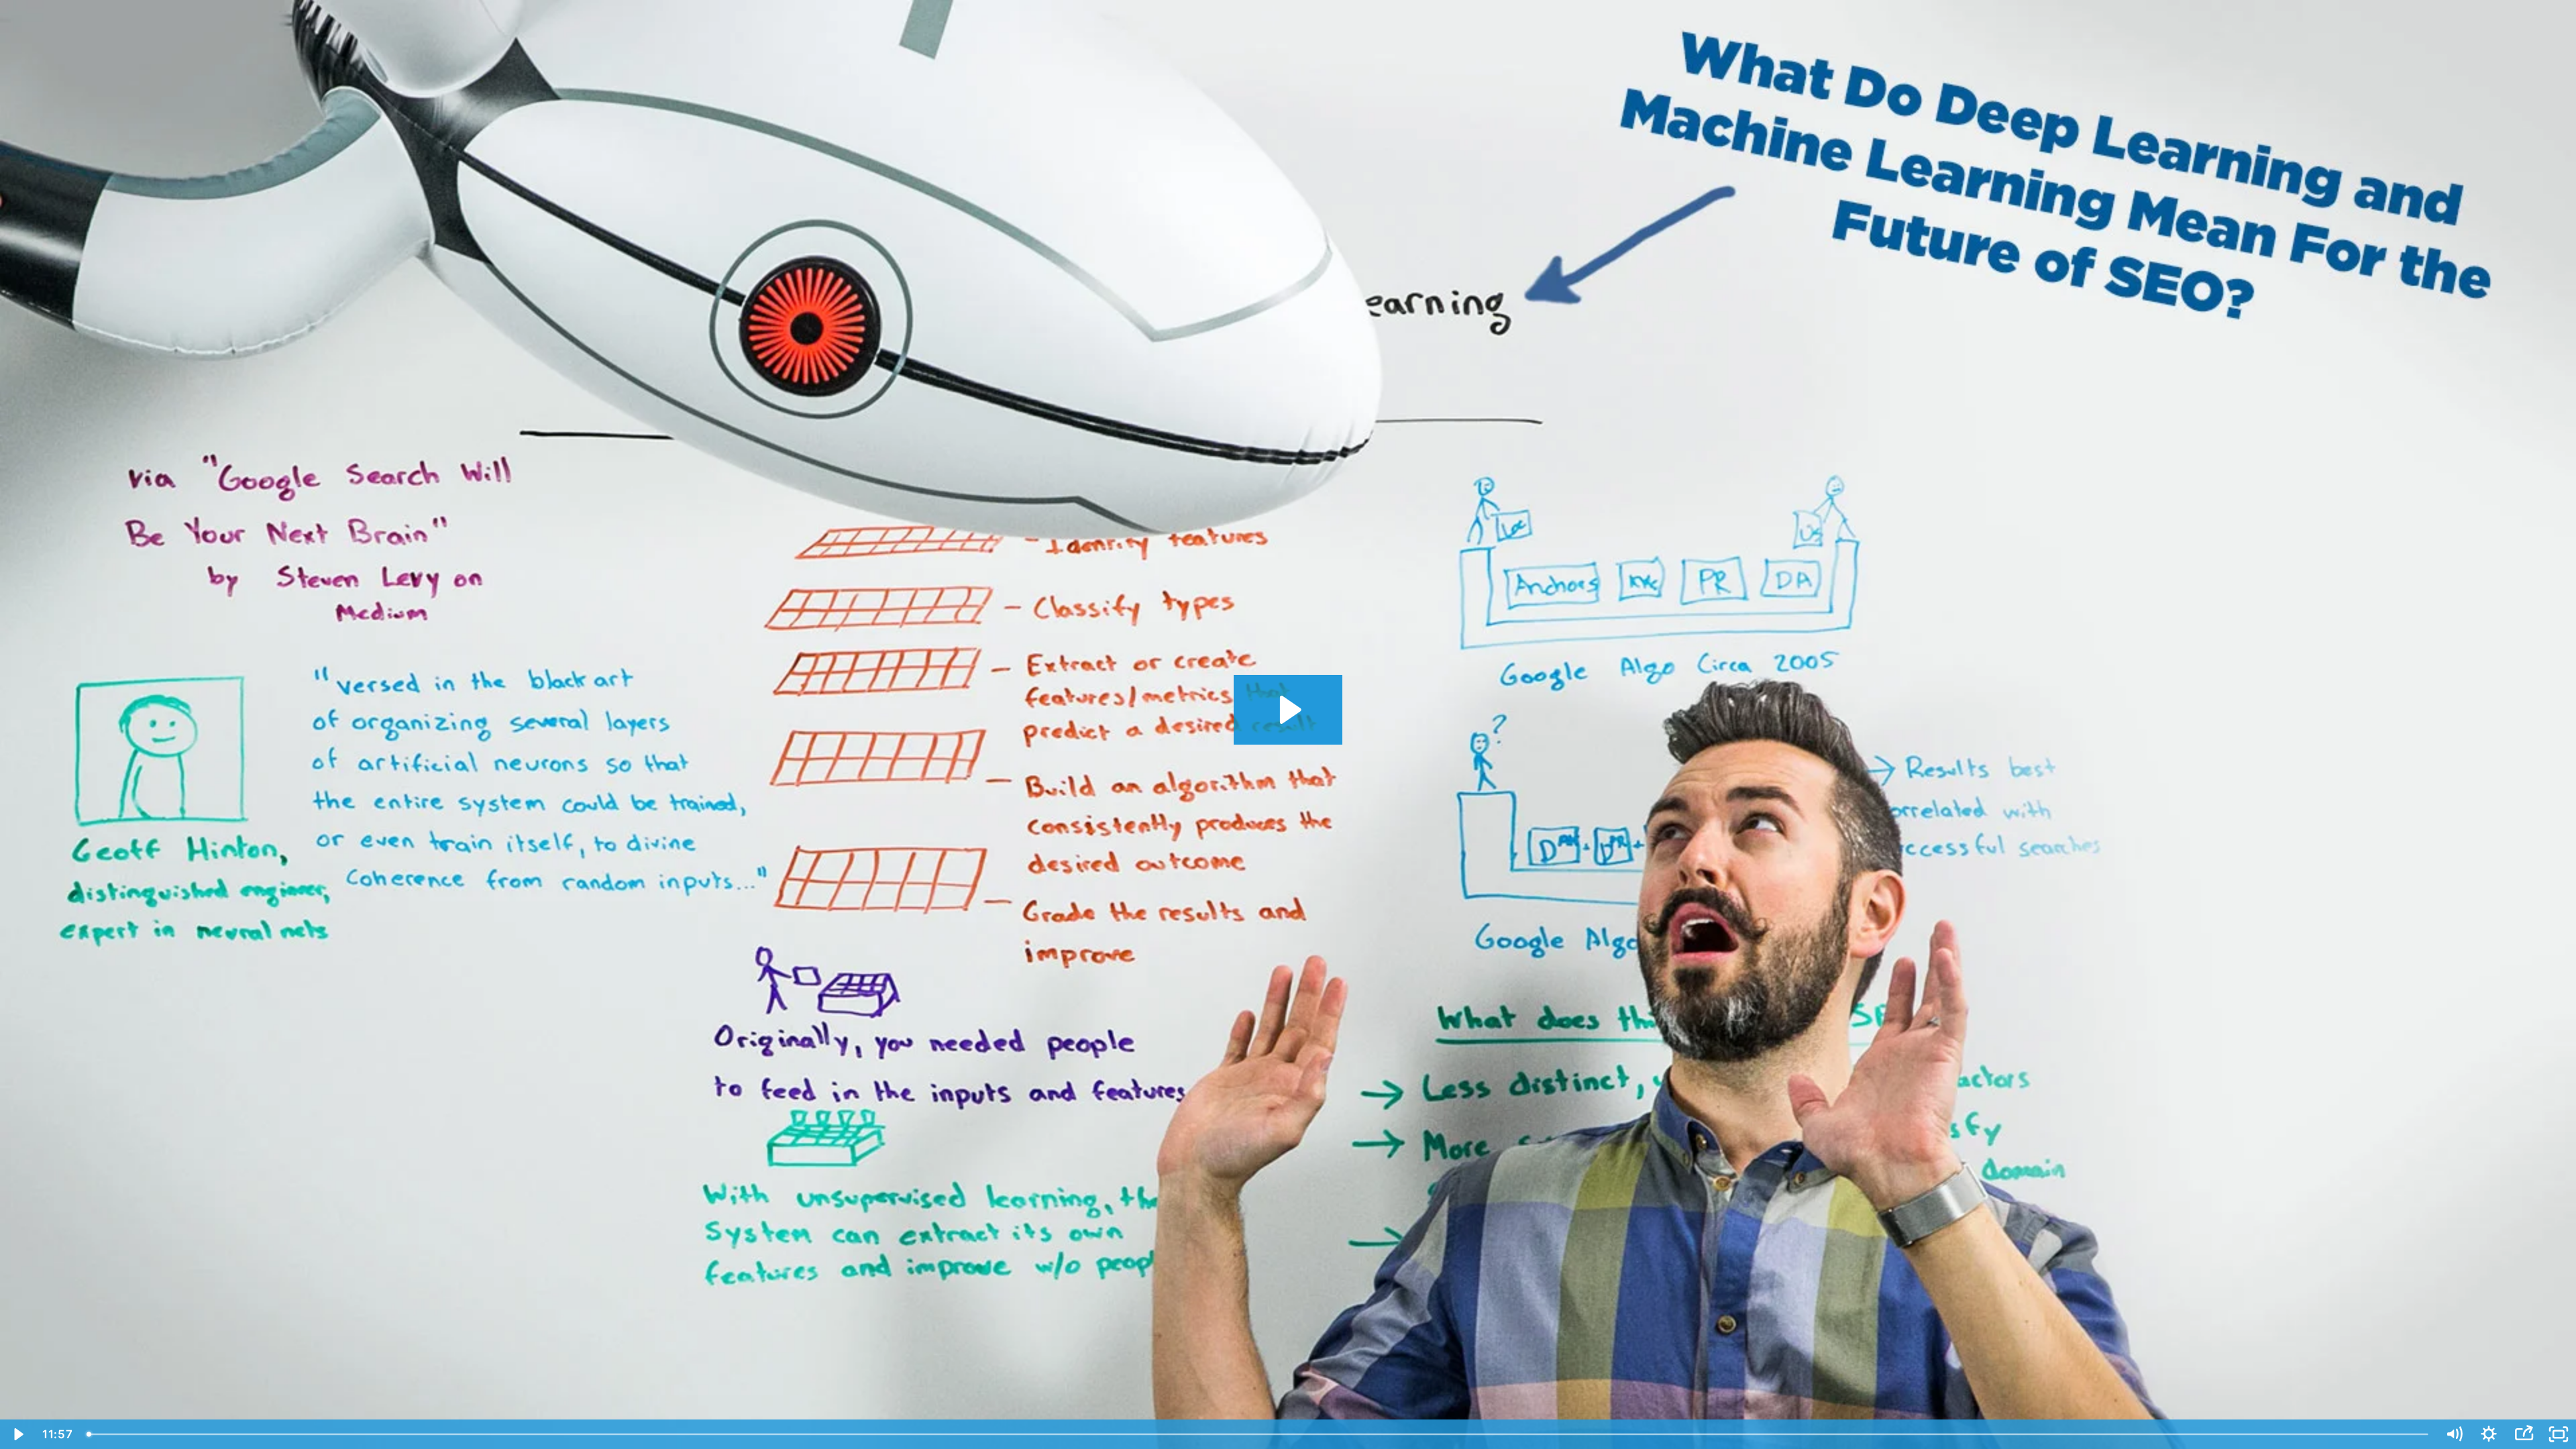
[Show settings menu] (2489, 1434)
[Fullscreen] (2559, 1434)
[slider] (1258, 1434)
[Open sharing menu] (2524, 1434)
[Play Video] (17, 1434)
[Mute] (2454, 1434)
